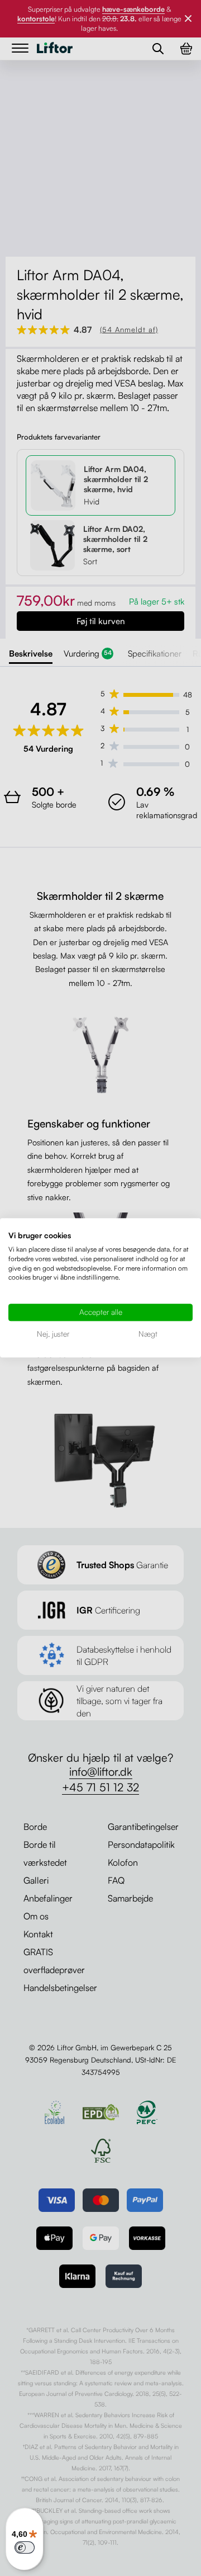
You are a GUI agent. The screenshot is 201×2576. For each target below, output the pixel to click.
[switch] (25, 2547)
